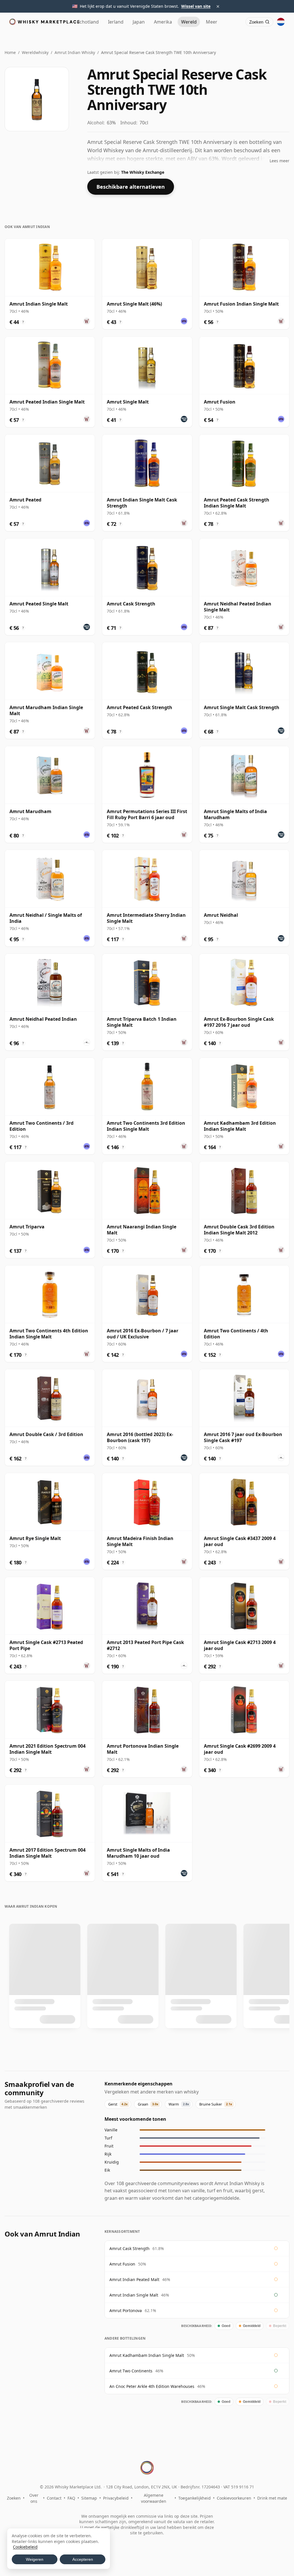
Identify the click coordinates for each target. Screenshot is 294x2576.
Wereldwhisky (35, 52)
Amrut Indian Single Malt (134, 2295)
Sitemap (89, 2498)
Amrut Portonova (126, 2310)
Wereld (189, 22)
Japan (139, 22)
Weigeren (35, 2559)
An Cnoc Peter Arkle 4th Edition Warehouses (152, 2386)
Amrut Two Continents (131, 2371)
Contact (54, 2498)
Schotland (88, 22)
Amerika (163, 22)
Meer (212, 22)
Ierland (116, 22)
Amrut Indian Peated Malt (134, 2279)
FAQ (71, 2498)
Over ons (34, 2498)
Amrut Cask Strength (129, 2248)
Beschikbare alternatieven (131, 187)
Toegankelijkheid (195, 2498)
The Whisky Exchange (143, 172)
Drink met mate (272, 2498)
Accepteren (83, 2559)
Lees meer (280, 161)
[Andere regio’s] (281, 22)
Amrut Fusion (122, 2264)
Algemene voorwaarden (154, 2498)
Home (10, 52)
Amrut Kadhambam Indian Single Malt (147, 2355)
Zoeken (14, 2498)
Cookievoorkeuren (234, 2498)
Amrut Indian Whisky (75, 52)
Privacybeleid (116, 2498)
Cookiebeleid (25, 2547)
